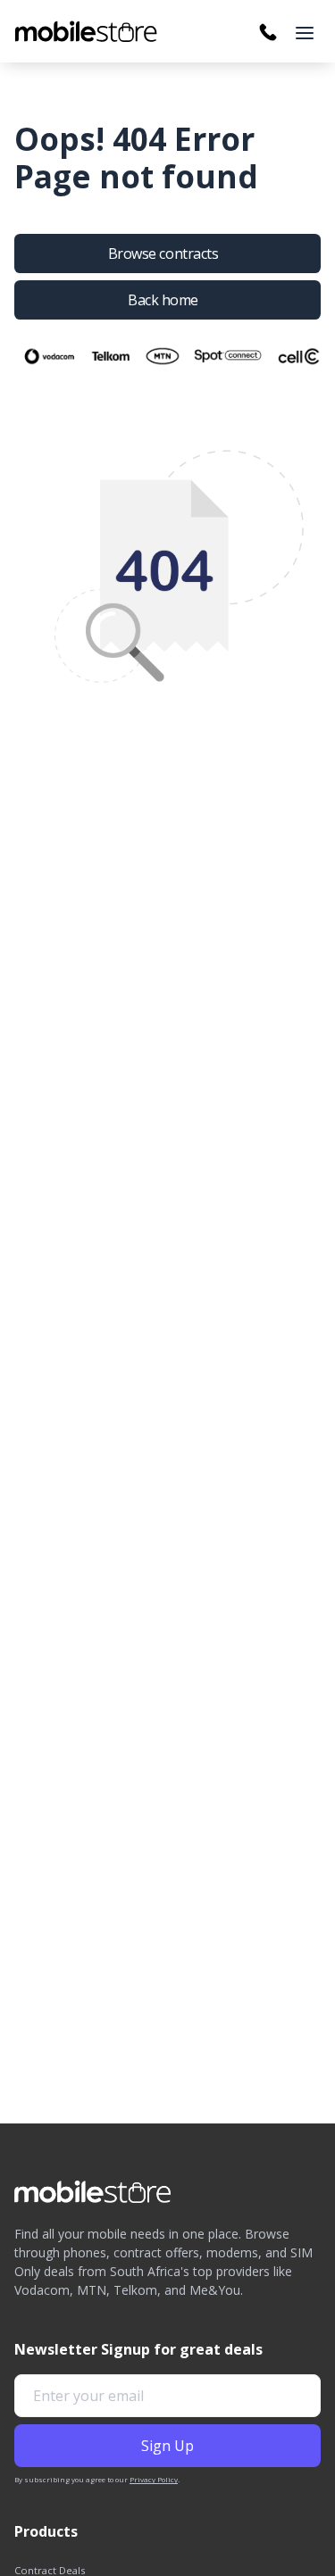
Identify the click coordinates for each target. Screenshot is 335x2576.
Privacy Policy (154, 2479)
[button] (305, 33)
